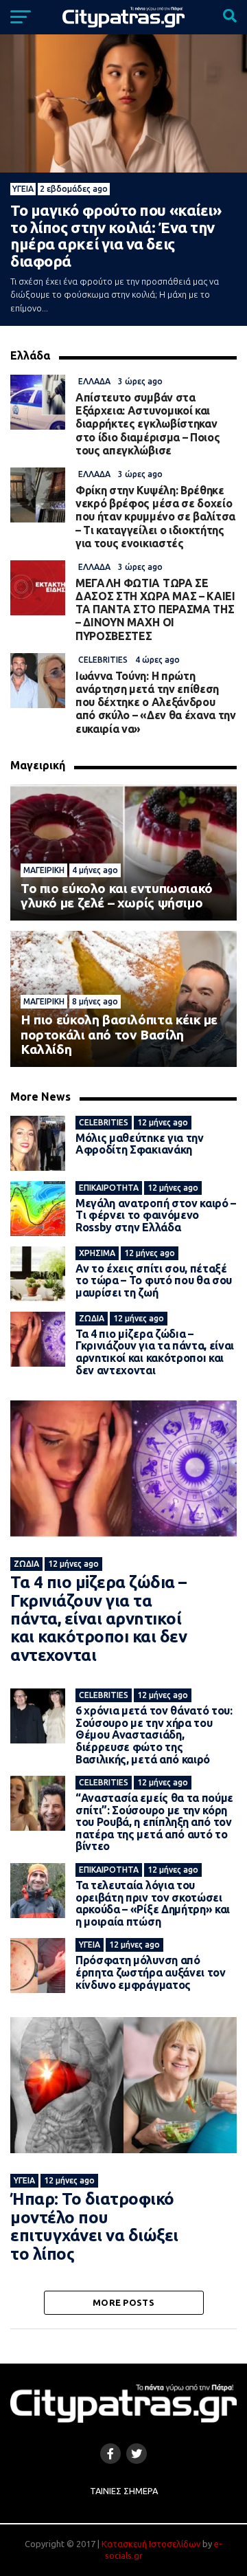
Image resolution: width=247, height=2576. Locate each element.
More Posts (123, 2302)
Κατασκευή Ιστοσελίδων (151, 2544)
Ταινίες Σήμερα (124, 2491)
